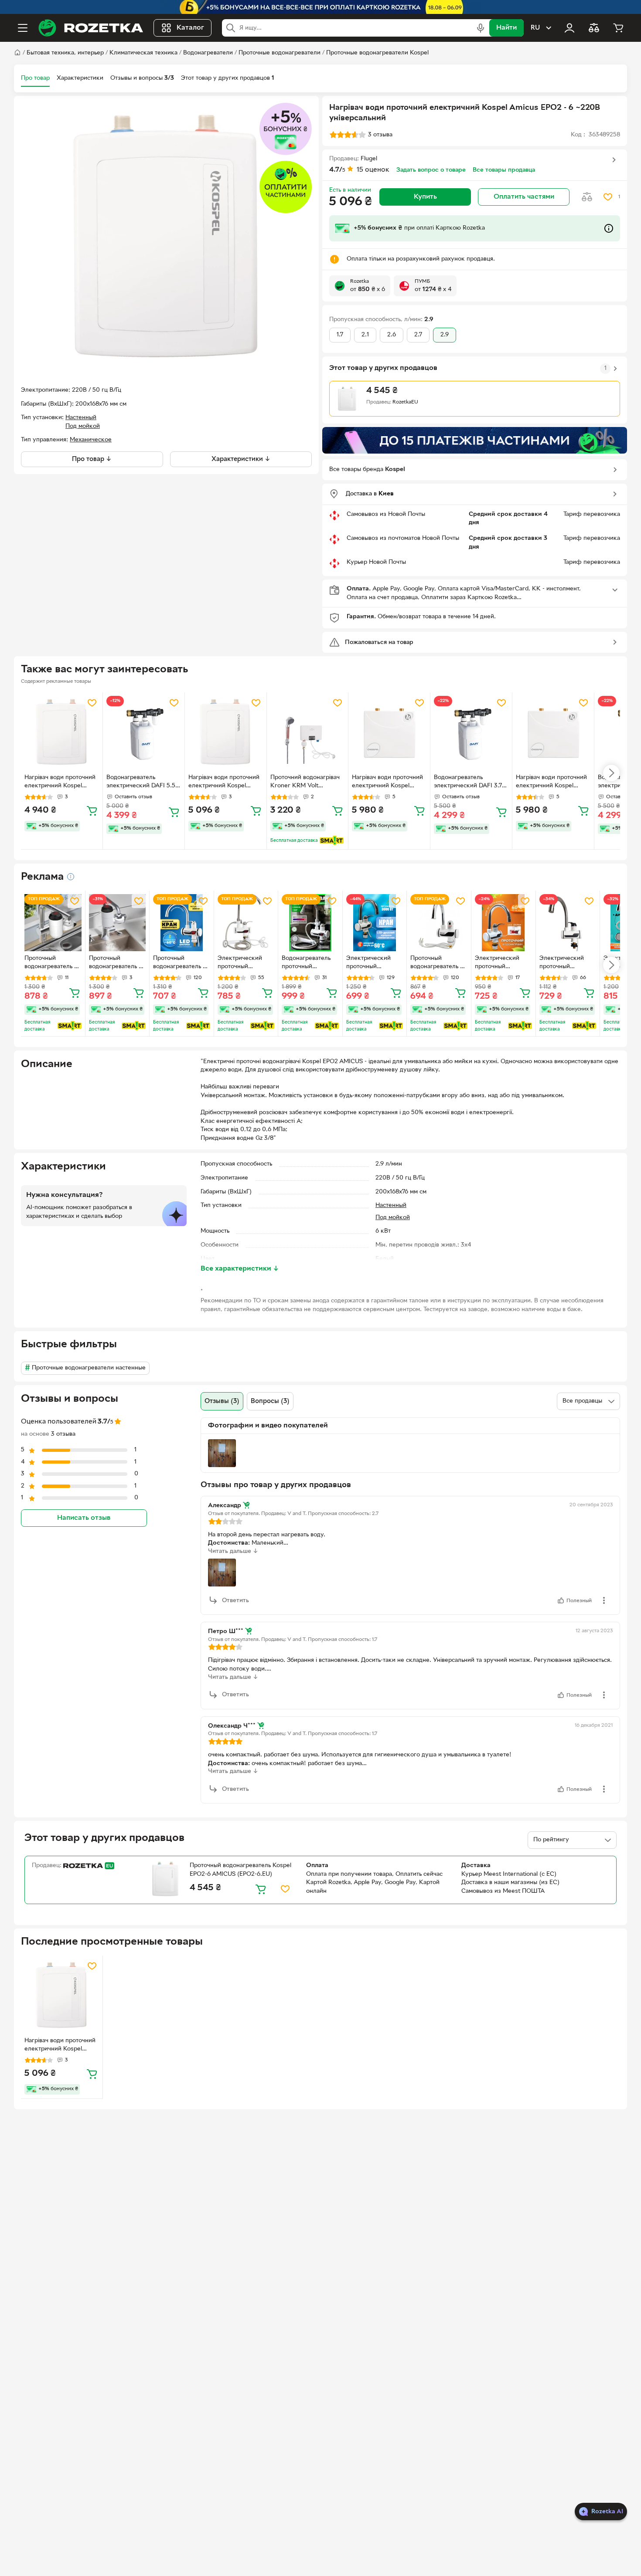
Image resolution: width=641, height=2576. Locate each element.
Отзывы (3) (222, 1401)
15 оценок (373, 170)
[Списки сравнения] (594, 28)
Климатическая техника (143, 53)
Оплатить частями (524, 197)
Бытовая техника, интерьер (65, 53)
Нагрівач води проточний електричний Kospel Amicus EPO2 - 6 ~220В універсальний (60, 2046)
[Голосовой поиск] (481, 28)
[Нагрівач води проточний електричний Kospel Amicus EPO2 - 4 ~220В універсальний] (226, 733)
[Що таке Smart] (332, 841)
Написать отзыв (84, 1518)
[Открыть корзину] (618, 28)
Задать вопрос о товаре (431, 170)
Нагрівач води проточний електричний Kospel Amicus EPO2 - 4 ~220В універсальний (224, 783)
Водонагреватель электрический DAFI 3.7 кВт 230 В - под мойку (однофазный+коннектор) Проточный (470, 783)
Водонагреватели (208, 53)
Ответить (235, 1601)
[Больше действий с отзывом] (604, 1600)
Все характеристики (240, 1269)
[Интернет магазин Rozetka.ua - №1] (91, 28)
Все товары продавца (504, 170)
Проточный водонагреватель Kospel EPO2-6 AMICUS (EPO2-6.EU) (240, 1870)
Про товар (35, 78)
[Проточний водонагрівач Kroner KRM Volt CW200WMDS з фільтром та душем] (308, 733)
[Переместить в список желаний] (608, 197)
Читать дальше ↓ (233, 1551)
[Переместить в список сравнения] (587, 197)
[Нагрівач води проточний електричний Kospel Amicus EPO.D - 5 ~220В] (389, 733)
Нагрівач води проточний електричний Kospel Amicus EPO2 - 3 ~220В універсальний (60, 783)
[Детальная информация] (71, 877)
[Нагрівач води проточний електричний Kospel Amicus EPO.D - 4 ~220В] (553, 733)
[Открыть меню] (23, 28)
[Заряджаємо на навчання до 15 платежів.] (475, 440)
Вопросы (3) (270, 1401)
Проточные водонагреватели (280, 53)
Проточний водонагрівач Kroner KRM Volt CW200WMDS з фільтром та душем (305, 783)
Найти (506, 28)
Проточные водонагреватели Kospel (377, 53)
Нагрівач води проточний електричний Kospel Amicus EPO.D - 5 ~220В (387, 783)
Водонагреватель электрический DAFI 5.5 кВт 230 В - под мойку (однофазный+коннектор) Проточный (143, 783)
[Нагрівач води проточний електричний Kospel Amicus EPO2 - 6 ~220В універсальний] (62, 1996)
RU (535, 28)
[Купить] (92, 810)
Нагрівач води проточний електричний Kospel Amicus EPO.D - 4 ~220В (551, 783)
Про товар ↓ (92, 459)
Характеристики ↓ (241, 459)
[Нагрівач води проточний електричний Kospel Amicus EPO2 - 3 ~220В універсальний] (62, 733)
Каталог (190, 28)
